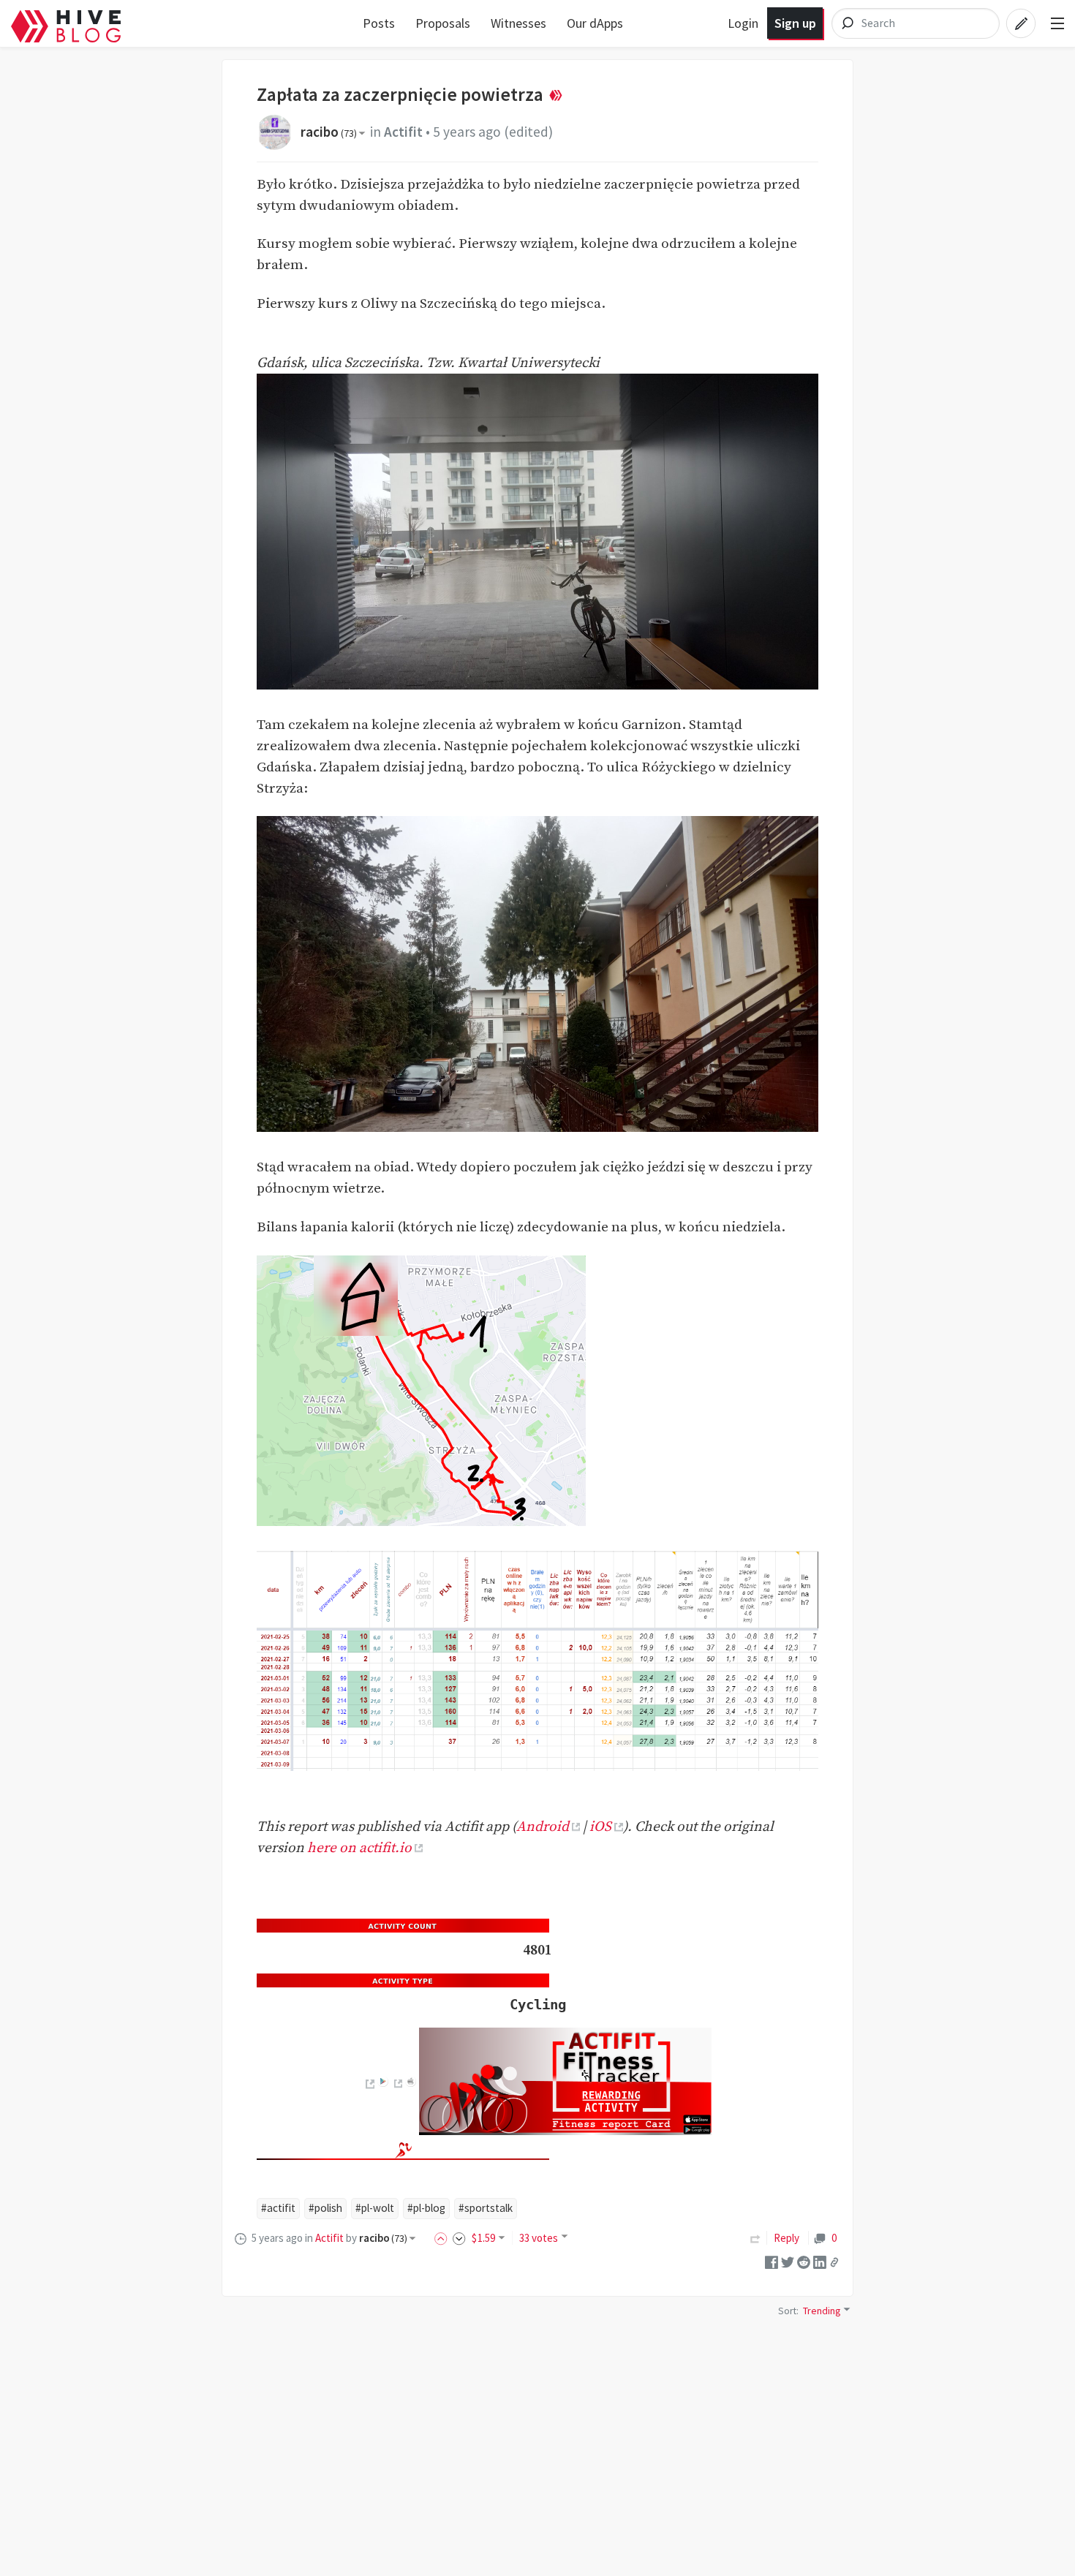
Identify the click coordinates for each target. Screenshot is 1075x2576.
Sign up (795, 23)
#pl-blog (426, 2208)
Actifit (403, 132)
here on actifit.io (359, 1848)
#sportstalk (486, 2208)
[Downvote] (459, 2238)
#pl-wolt (375, 2208)
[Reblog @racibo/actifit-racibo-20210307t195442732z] (755, 2238)
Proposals (443, 23)
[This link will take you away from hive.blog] (369, 2084)
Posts (379, 23)
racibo (329, 132)
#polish (325, 2208)
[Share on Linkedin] (820, 2261)
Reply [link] (787, 2238)
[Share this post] (834, 2262)
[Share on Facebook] (772, 2261)
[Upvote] (443, 2238)
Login (743, 23)
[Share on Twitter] (788, 2261)
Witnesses (518, 23)
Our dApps (595, 23)
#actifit (278, 2208)
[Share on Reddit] (804, 2261)
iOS (600, 1827)
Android (543, 1827)
